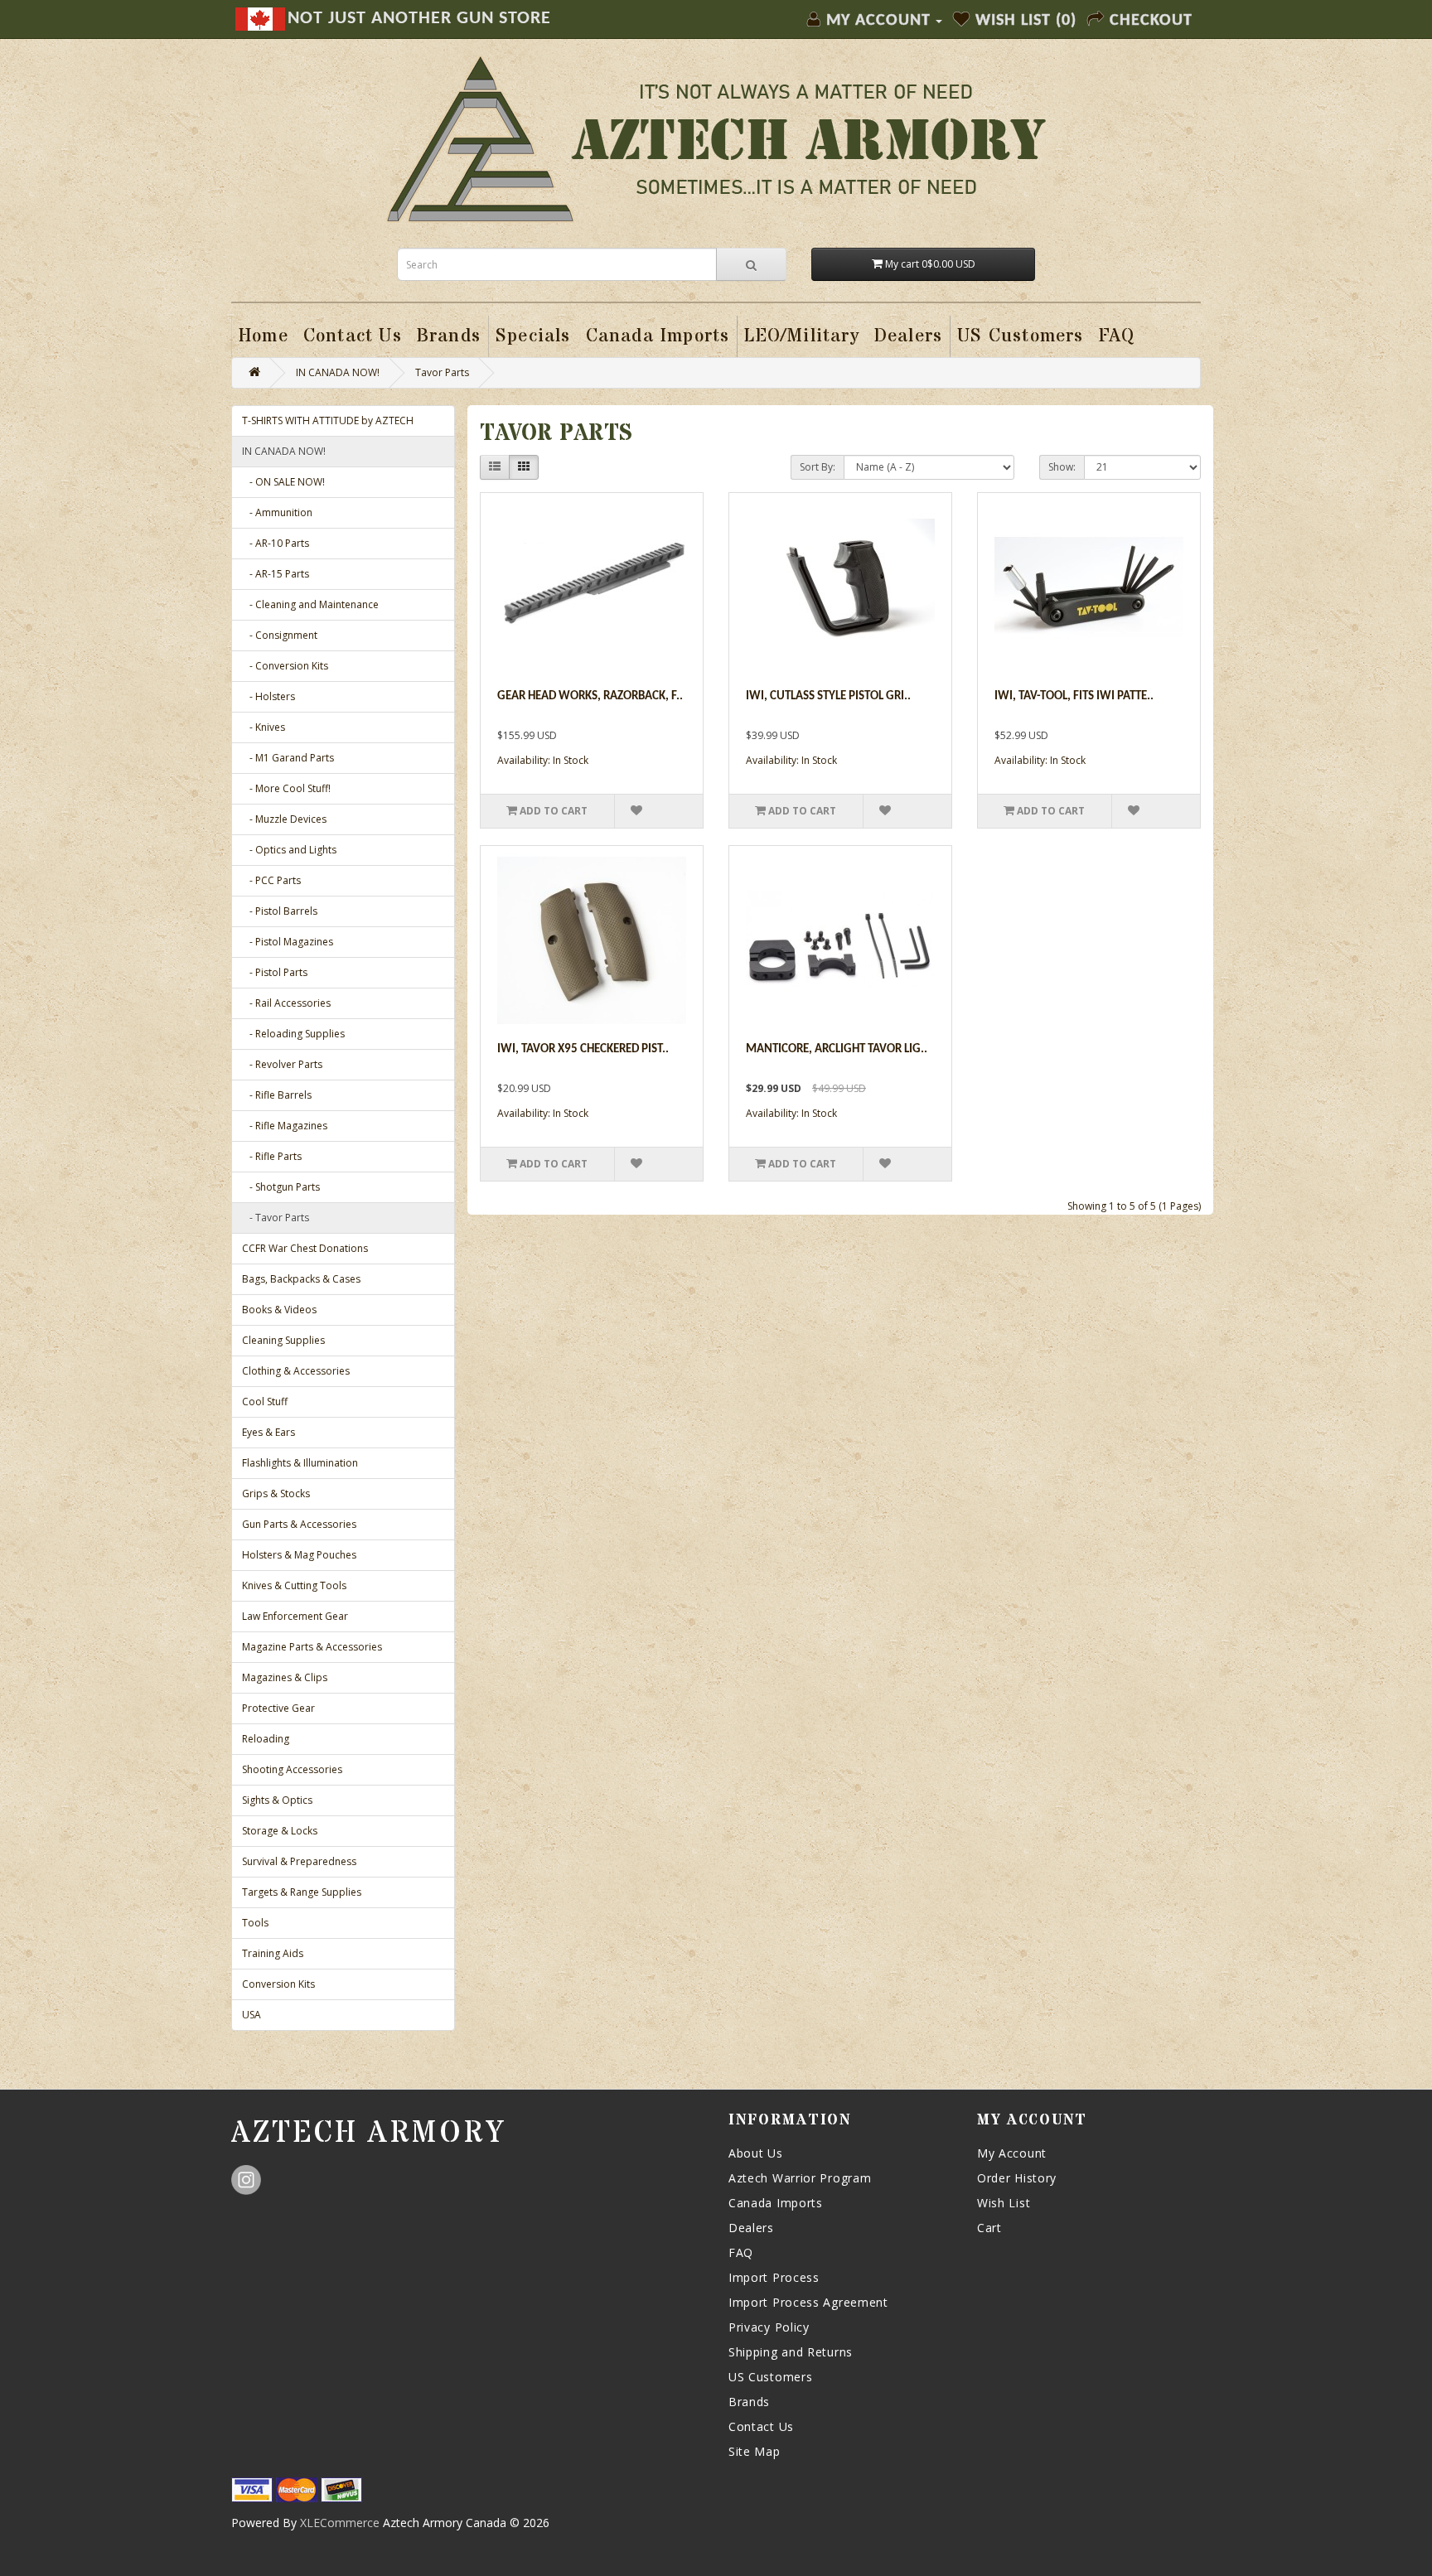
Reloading (266, 1739)
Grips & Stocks (276, 1493)
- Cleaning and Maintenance (310, 604)
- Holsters (268, 696)
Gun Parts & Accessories (299, 1524)
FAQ (741, 2252)
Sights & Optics (277, 1800)
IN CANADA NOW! (338, 372)
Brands (749, 2402)
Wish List (1004, 2203)
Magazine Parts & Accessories (312, 1647)
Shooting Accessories (292, 1769)
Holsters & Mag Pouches (299, 1555)
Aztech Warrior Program (800, 2178)
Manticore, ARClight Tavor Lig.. (837, 1049)
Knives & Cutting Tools (294, 1585)
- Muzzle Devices (284, 819)
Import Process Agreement (808, 2302)
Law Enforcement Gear (295, 1616)
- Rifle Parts (272, 1156)
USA (252, 2015)
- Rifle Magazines (285, 1126)
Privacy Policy (769, 2327)
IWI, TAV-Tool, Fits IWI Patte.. (1074, 696)
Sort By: (818, 467)
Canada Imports (776, 2203)
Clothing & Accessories (296, 1371)
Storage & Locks (280, 1831)
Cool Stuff (265, 1402)
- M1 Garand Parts (288, 758)
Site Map (755, 2451)
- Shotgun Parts (281, 1187)
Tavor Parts (442, 372)
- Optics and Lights (289, 850)
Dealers (751, 2228)
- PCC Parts (271, 880)
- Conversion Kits (285, 666)
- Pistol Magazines (288, 942)
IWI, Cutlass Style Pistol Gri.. (828, 696)
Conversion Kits (278, 1984)
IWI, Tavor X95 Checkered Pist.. (583, 1049)
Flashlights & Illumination (300, 1463)
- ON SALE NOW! (283, 482)
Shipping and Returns (791, 2352)
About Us (756, 2153)
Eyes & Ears (268, 1432)
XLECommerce (340, 2523)
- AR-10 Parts (276, 543)
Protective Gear (278, 1708)
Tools (255, 1923)
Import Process (774, 2277)
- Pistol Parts (275, 972)
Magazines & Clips (285, 1677)
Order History (1017, 2178)
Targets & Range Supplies (302, 1892)
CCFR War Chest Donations (305, 1248)
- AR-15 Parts (276, 574)
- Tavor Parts (276, 1218)
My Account (1012, 2153)
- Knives (264, 727)
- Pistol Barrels (280, 911)
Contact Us (761, 2426)
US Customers (770, 2377)
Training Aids (273, 1953)
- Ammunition (277, 512)
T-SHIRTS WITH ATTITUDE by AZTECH (328, 420)
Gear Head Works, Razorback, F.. (590, 696)
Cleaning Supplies (283, 1340)
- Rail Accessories (286, 1003)
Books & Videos (279, 1310)
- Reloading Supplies (293, 1034)
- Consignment (280, 635)
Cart (989, 2228)
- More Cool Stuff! (286, 788)
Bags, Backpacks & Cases (301, 1279)
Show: (1062, 467)
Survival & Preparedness (299, 1861)
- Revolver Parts (282, 1064)
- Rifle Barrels (277, 1095)
